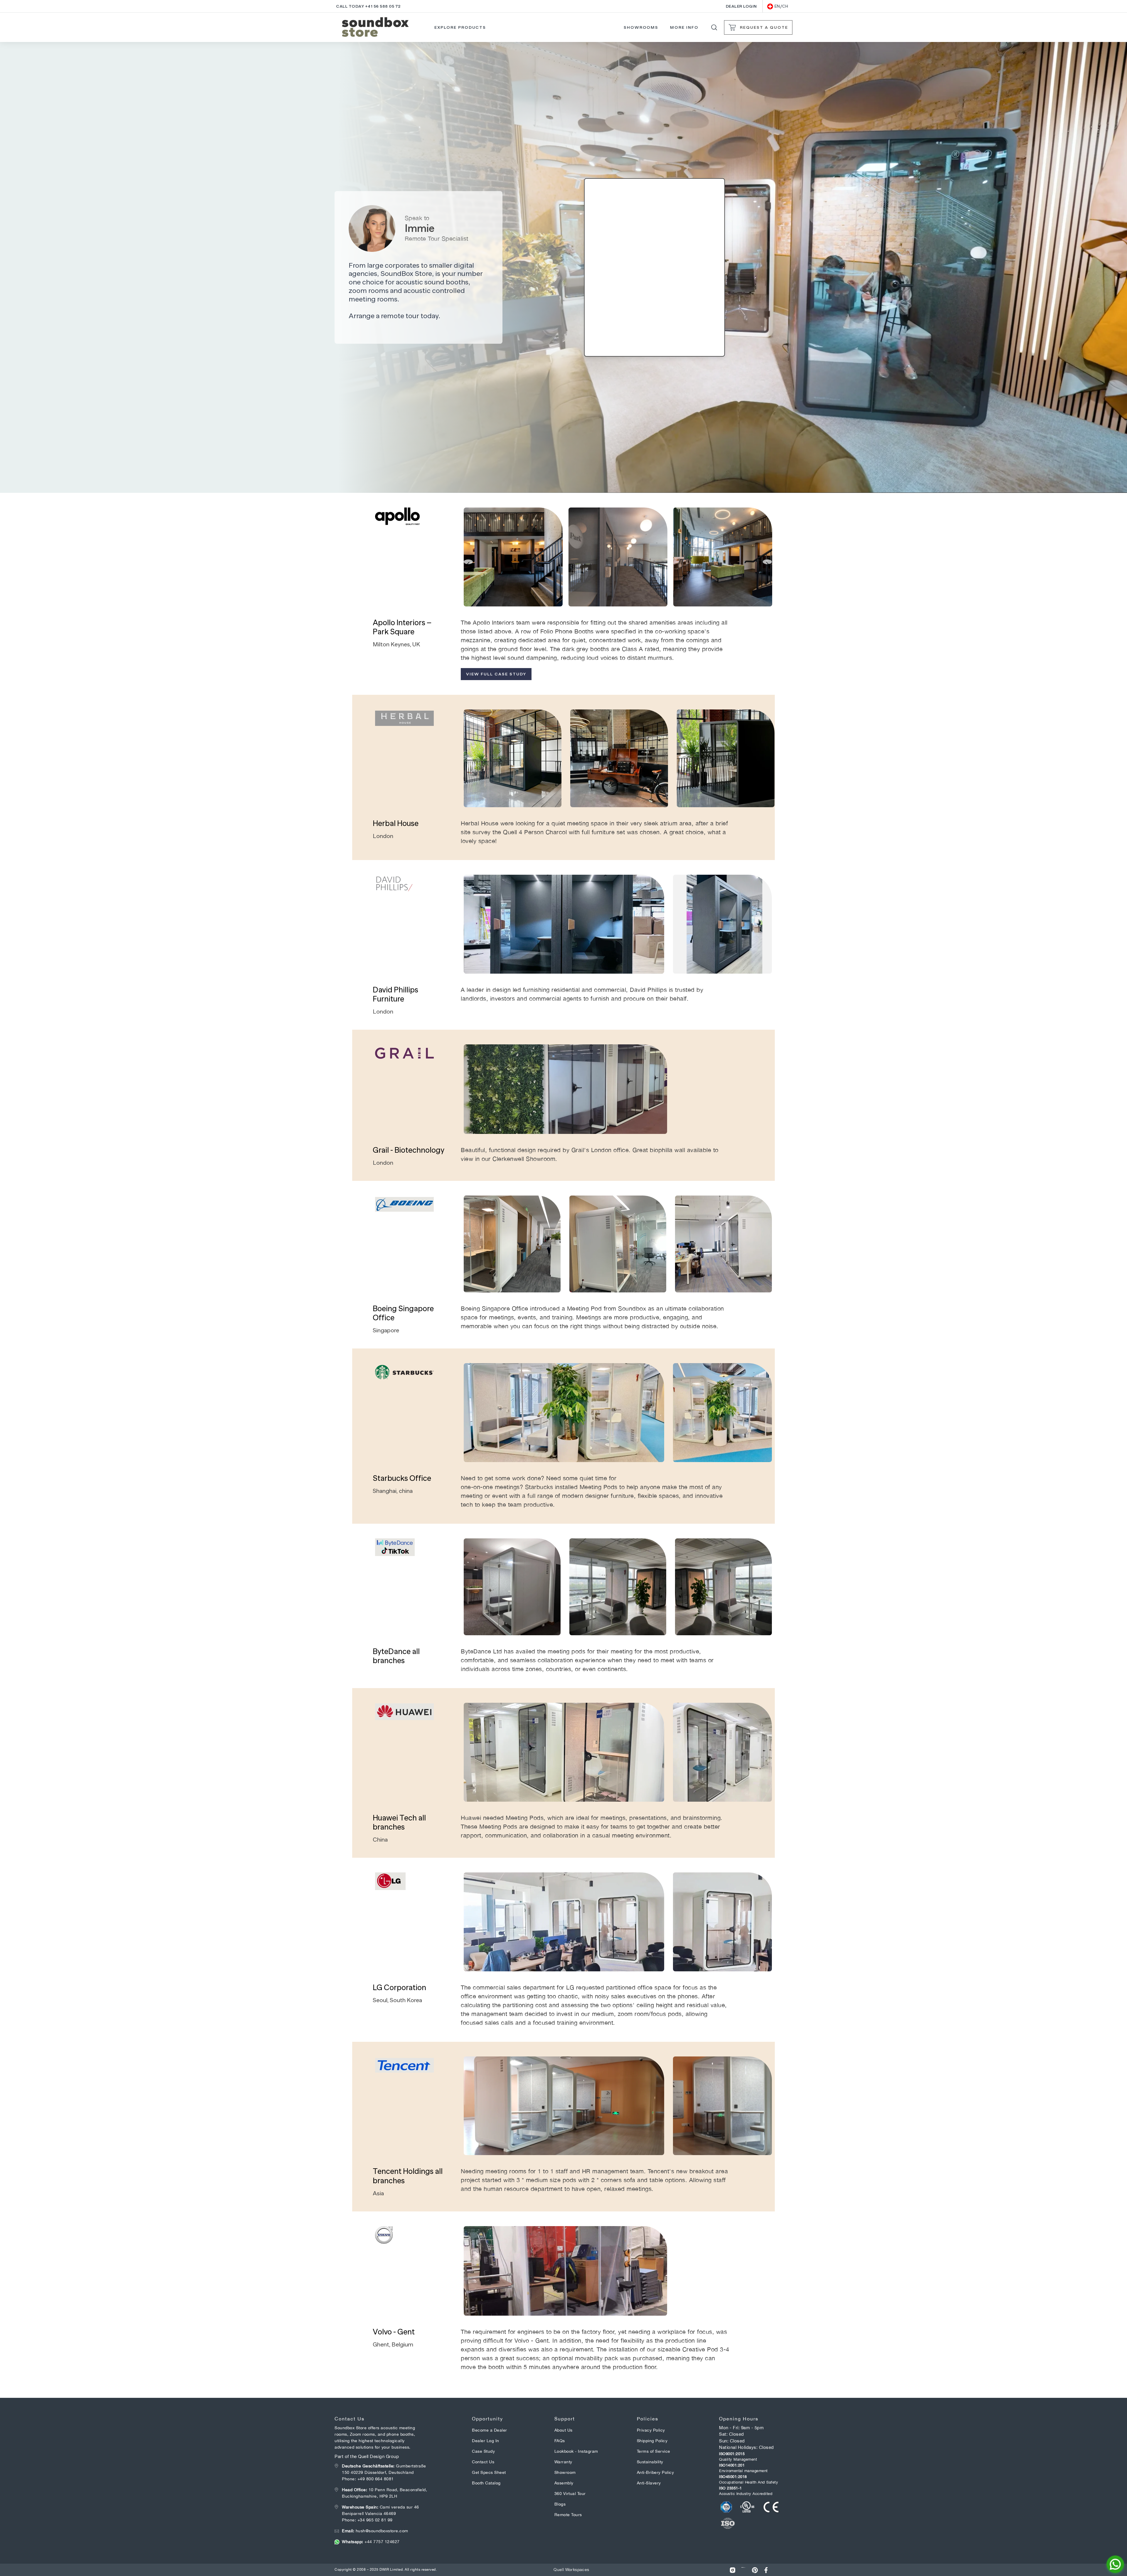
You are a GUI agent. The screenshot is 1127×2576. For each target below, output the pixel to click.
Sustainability (650, 2462)
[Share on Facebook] (766, 2570)
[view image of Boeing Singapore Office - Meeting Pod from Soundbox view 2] (618, 1244)
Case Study (483, 2451)
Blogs (560, 2504)
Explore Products (460, 27)
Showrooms (641, 27)
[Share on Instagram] (733, 2570)
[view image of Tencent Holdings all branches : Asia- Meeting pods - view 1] (564, 2106)
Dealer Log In (486, 2441)
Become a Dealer (490, 2430)
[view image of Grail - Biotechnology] (565, 1089)
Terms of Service (654, 2451)
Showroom (565, 2472)
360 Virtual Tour (570, 2494)
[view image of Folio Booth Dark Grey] (564, 924)
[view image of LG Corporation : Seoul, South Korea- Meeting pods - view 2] (722, 1922)
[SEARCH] (714, 27)
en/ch (781, 6)
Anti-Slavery (649, 2483)
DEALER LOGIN (741, 6)
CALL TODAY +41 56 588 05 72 (368, 6)
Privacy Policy (651, 2430)
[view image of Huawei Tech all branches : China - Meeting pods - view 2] (722, 1752)
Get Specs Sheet (489, 2472)
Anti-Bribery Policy (656, 2472)
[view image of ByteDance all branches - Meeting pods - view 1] (512, 1587)
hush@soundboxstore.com (375, 2531)
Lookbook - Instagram (576, 2451)
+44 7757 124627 (371, 2542)
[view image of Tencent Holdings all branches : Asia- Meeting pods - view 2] (722, 2106)
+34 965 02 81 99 (375, 2520)
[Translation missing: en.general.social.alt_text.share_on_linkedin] (744, 2570)
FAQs (560, 2441)
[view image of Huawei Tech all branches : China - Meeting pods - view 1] (564, 1752)
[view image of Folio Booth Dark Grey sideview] (722, 924)
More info (684, 27)
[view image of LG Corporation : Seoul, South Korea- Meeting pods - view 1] (564, 1922)
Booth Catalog (486, 2483)
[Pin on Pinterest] (755, 2570)
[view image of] (513, 557)
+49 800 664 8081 (376, 2479)
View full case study (496, 674)
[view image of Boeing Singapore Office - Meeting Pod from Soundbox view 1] (512, 1244)
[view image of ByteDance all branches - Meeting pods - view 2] (618, 1587)
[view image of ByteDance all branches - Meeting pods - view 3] (723, 1587)
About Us (563, 2430)
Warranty (563, 2462)
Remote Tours (568, 2515)
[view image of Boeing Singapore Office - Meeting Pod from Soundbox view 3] (723, 1244)
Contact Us (483, 2462)
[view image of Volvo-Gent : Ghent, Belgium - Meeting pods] (565, 2271)
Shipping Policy (652, 2441)
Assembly (564, 2483)
